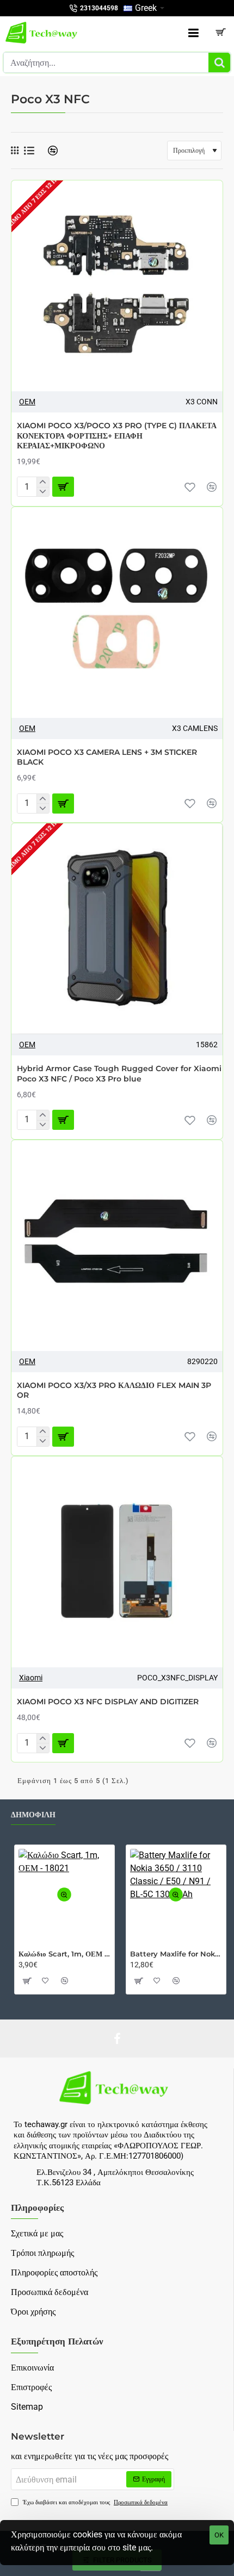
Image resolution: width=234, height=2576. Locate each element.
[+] (43, 482)
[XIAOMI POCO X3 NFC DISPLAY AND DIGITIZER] (117, 1562)
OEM (27, 402)
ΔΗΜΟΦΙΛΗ (33, 1815)
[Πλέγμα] (15, 151)
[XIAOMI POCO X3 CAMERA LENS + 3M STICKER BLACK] (117, 612)
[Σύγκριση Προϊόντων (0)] (49, 151)
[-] (43, 492)
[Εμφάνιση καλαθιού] (220, 33)
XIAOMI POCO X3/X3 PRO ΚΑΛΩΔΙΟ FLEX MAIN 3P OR (114, 1390)
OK (219, 2535)
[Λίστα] (29, 151)
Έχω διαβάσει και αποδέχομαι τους (94, 2502)
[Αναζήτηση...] (219, 62)
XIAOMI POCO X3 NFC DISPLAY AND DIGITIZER (108, 1702)
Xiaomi (31, 1678)
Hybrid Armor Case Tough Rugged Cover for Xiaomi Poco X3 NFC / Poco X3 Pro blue (119, 1073)
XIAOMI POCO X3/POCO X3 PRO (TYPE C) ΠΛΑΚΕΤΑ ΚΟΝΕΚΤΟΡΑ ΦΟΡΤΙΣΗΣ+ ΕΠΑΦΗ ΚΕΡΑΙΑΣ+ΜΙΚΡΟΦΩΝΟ (117, 435)
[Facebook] (117, 2039)
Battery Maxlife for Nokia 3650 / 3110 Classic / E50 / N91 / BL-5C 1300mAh (176, 1954)
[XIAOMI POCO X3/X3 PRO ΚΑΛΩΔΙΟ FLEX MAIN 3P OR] (117, 1246)
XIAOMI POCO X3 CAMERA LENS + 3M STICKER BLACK (107, 757)
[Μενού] (193, 33)
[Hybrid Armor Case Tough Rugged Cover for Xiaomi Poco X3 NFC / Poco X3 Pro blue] (117, 929)
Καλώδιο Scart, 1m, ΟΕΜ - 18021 (64, 1954)
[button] (190, 487)
